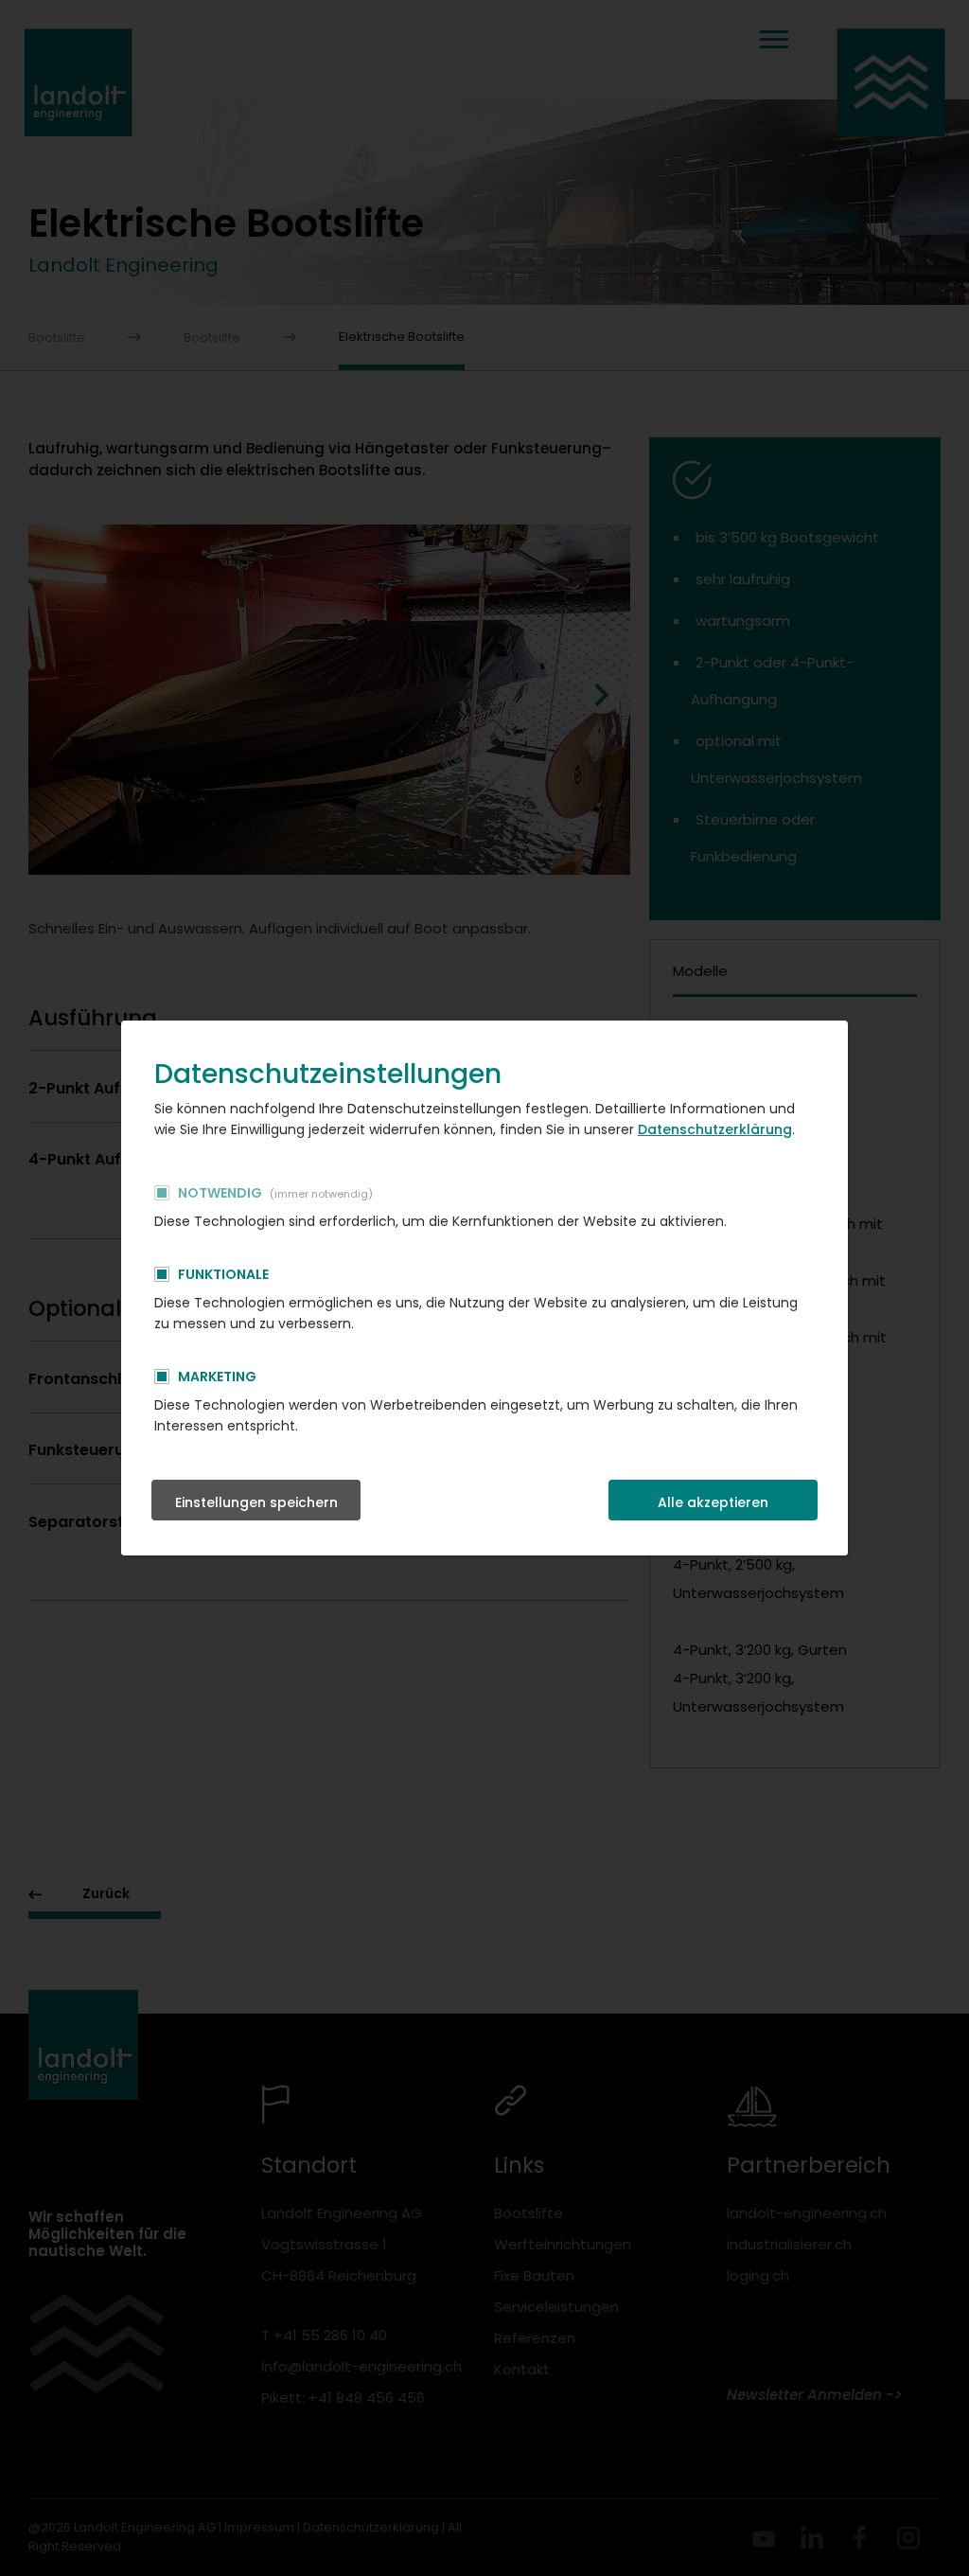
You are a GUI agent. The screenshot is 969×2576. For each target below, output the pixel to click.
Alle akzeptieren (713, 1502)
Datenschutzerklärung (715, 1129)
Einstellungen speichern (256, 1502)
